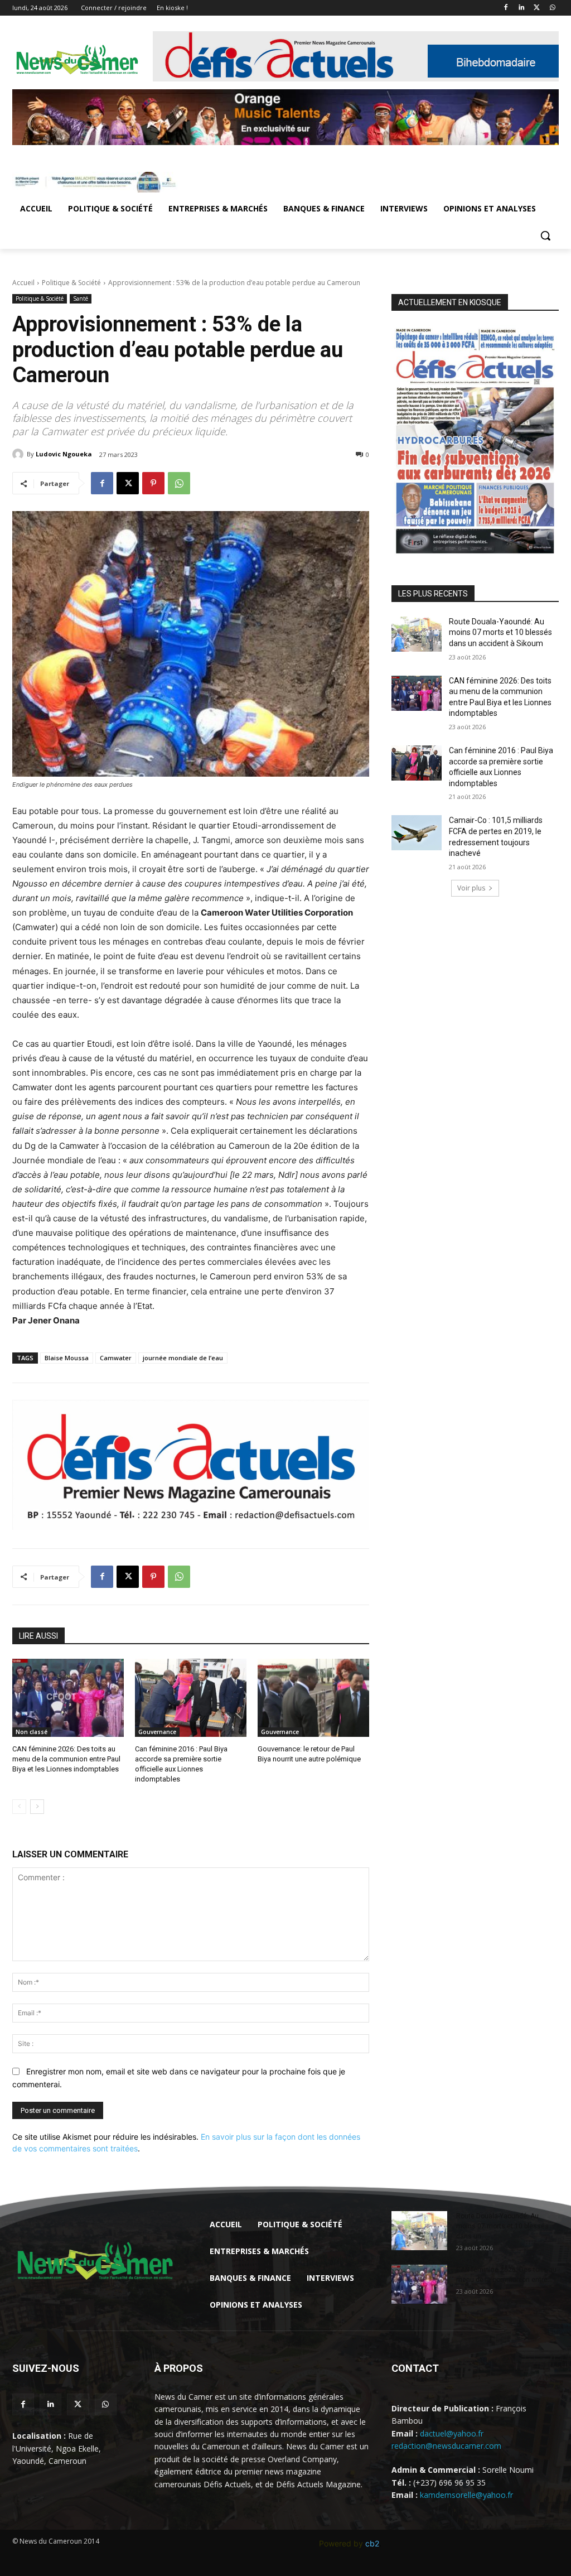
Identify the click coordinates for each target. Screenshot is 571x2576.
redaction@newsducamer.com (446, 2446)
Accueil (23, 283)
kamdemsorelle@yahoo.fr (466, 2495)
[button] (545, 235)
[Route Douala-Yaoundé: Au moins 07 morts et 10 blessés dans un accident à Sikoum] (417, 634)
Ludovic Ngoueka (64, 454)
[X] (537, 8)
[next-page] (37, 1807)
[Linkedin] (522, 8)
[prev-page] (19, 1807)
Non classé (32, 1732)
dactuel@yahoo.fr (452, 2433)
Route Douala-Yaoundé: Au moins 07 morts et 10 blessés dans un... (502, 2226)
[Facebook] (506, 8)
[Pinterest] (153, 483)
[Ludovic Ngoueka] (20, 454)
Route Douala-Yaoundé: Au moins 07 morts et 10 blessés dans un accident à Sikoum (500, 632)
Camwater (116, 1358)
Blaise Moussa (67, 1358)
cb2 (372, 2543)
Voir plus (471, 888)
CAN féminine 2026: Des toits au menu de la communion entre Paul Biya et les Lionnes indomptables (66, 1759)
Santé (81, 298)
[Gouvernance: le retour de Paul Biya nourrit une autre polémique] (313, 1698)
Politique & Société (71, 283)
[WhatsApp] (552, 8)
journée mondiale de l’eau (183, 1358)
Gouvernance (157, 1732)
